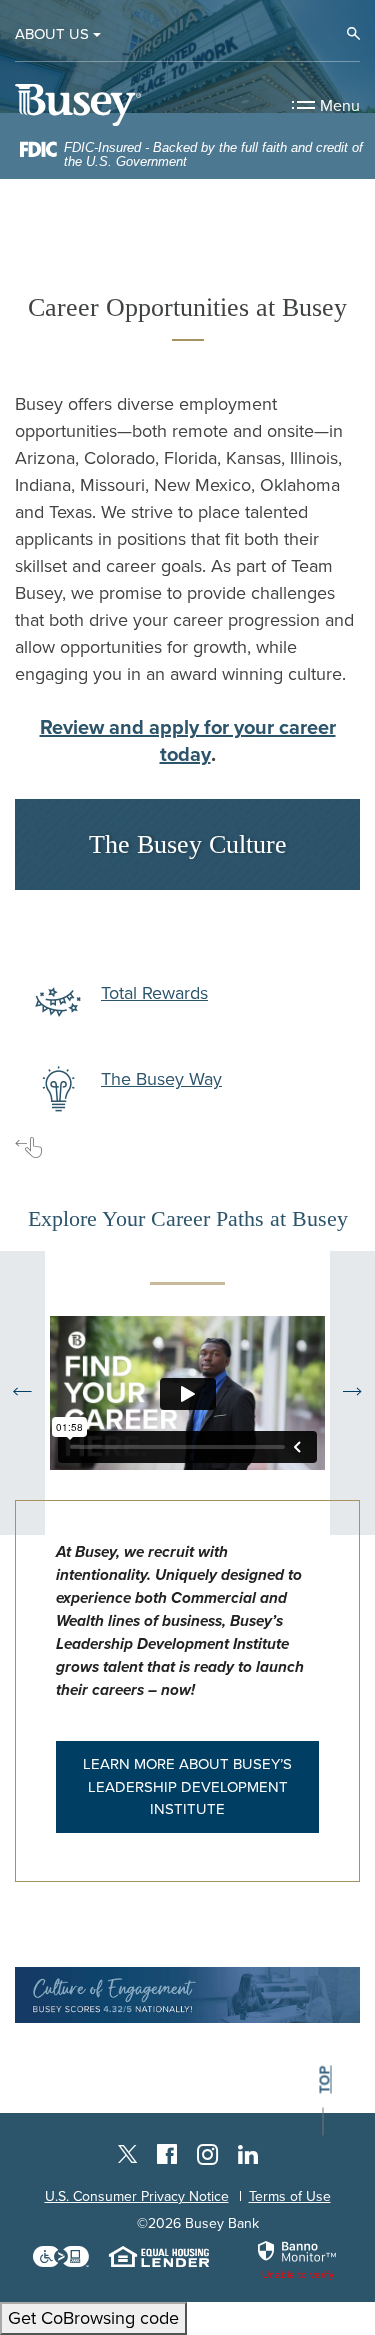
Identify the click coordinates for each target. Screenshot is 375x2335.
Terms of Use (290, 2196)
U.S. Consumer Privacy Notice (137, 2196)
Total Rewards (154, 993)
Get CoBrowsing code (93, 2318)
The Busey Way (161, 1079)
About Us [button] (52, 34)
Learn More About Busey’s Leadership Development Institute (187, 1786)
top (325, 2079)
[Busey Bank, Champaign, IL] (78, 104)
